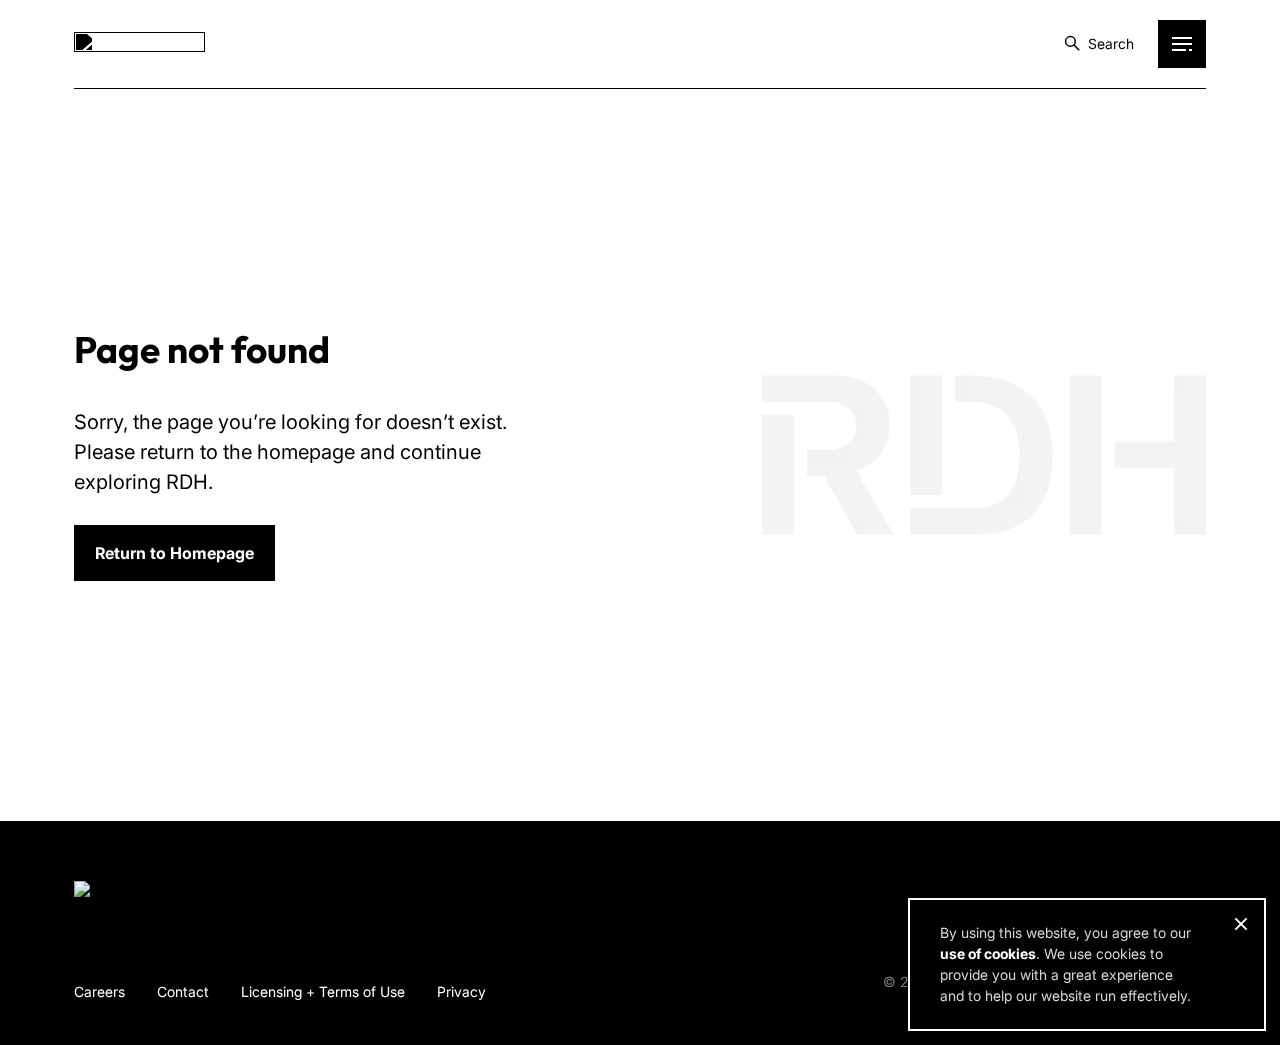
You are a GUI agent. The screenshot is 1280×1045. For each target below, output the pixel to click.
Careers (99, 991)
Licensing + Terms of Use (323, 991)
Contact (183, 991)
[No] (1240, 924)
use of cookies (988, 953)
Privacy (461, 991)
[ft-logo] (139, 893)
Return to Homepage (174, 553)
